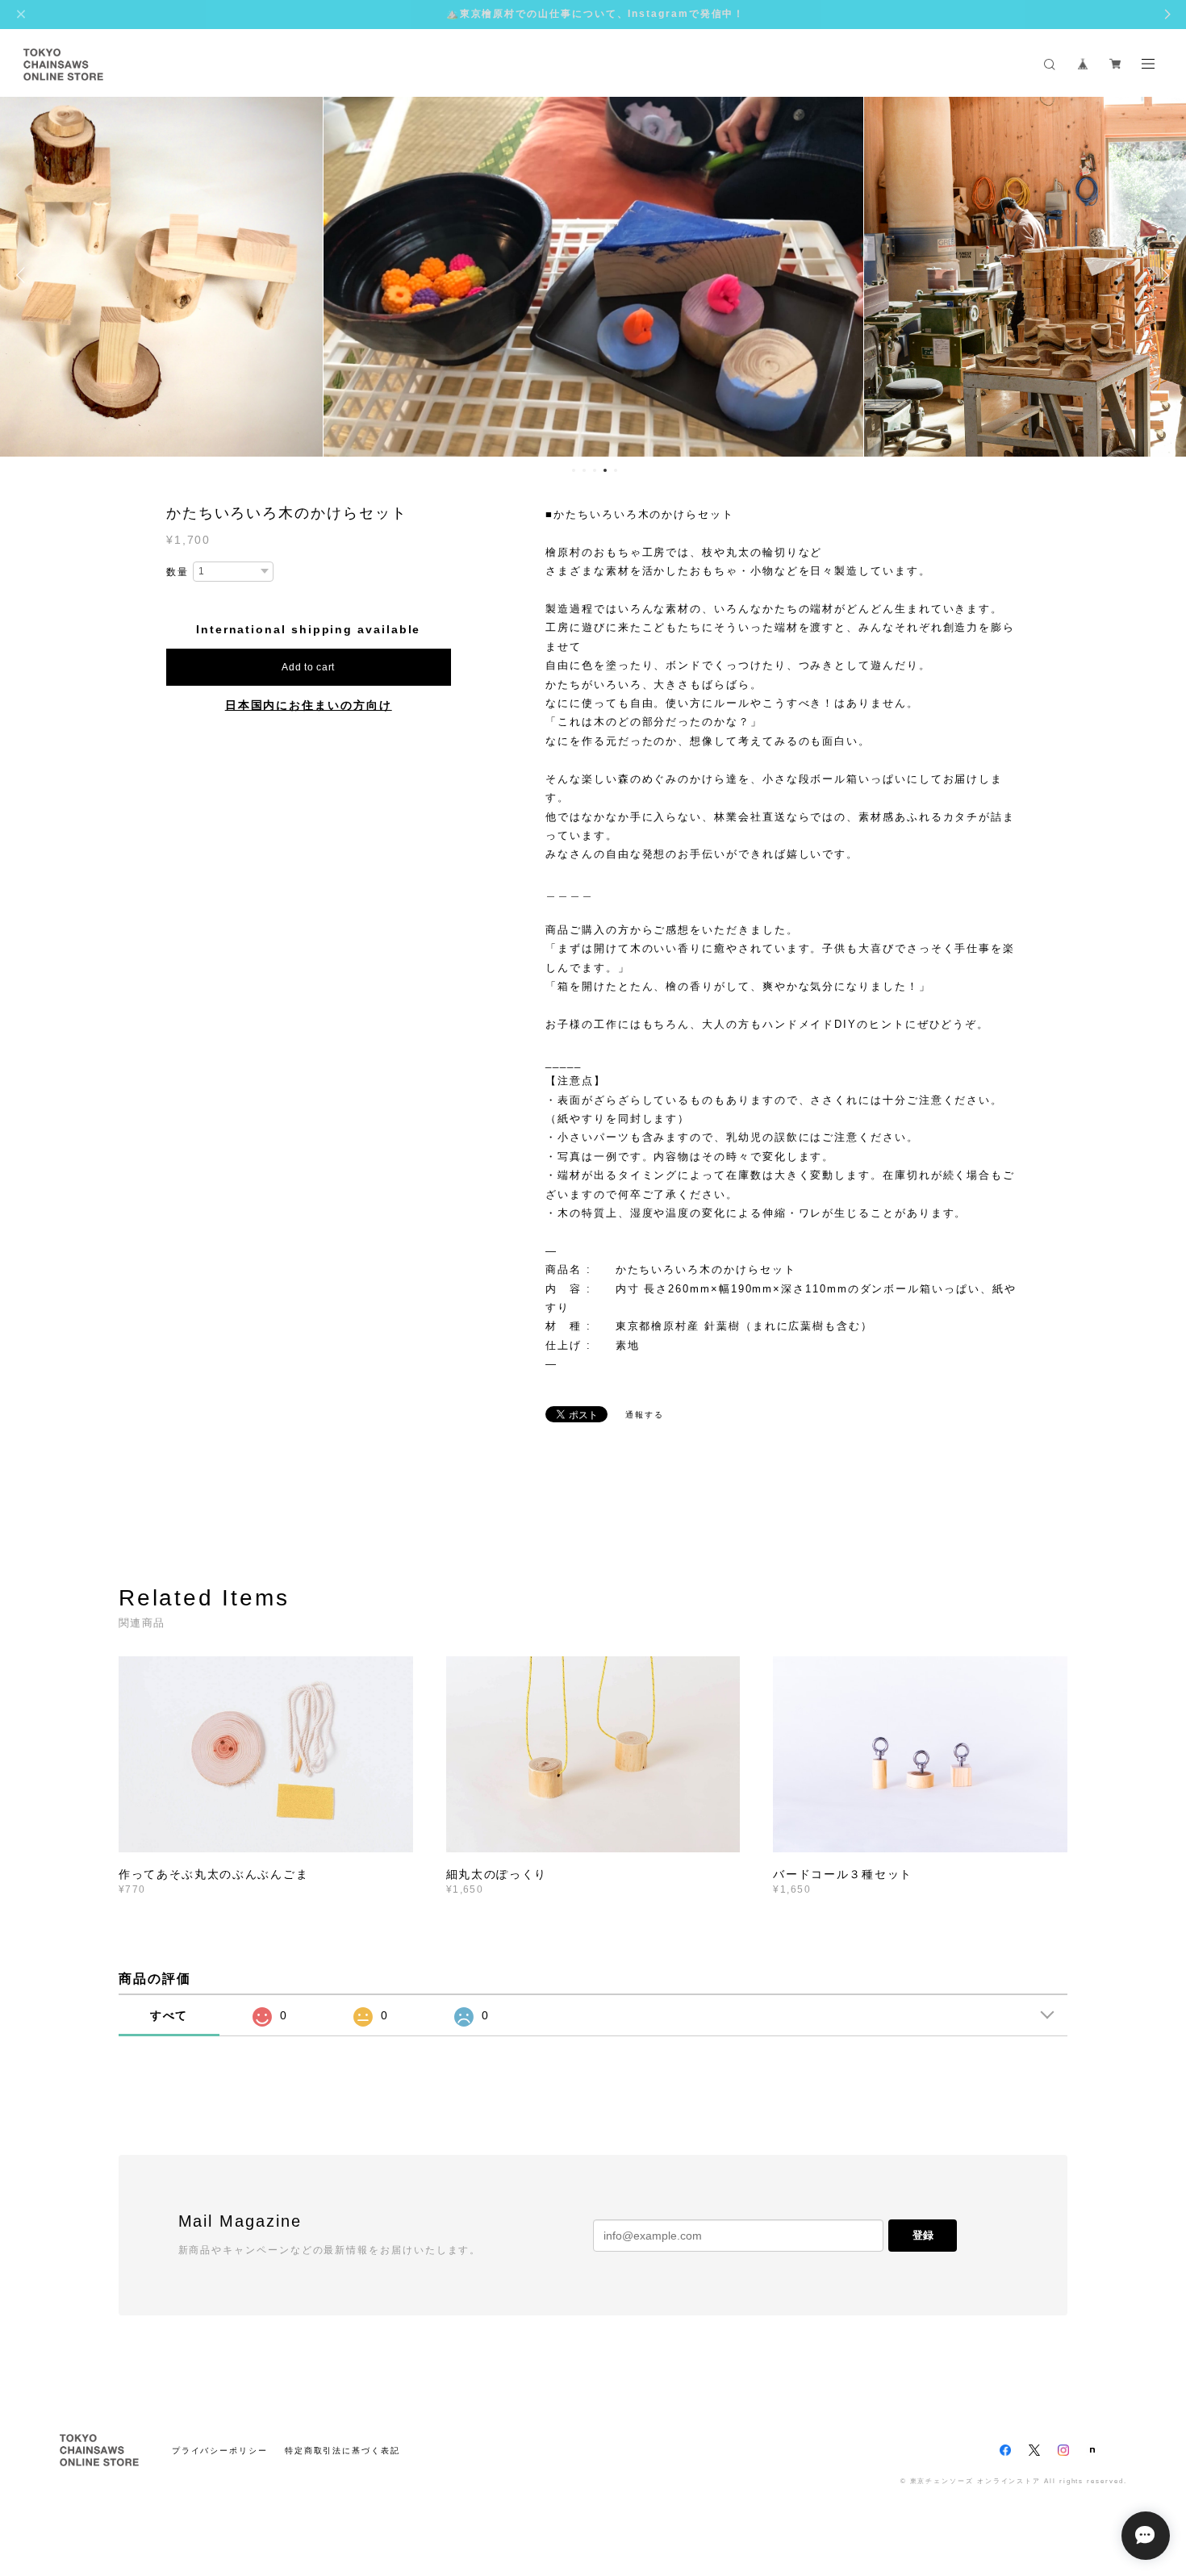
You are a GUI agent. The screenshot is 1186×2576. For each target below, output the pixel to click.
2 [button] (584, 470)
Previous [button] (24, 275)
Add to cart (308, 667)
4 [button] (605, 470)
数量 (177, 572)
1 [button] (574, 470)
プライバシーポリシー (220, 2451)
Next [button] (1162, 275)
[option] (593, 275)
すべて (169, 2015)
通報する (645, 1415)
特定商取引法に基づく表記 (342, 2451)
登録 (923, 2235)
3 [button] (595, 470)
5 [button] (616, 470)
